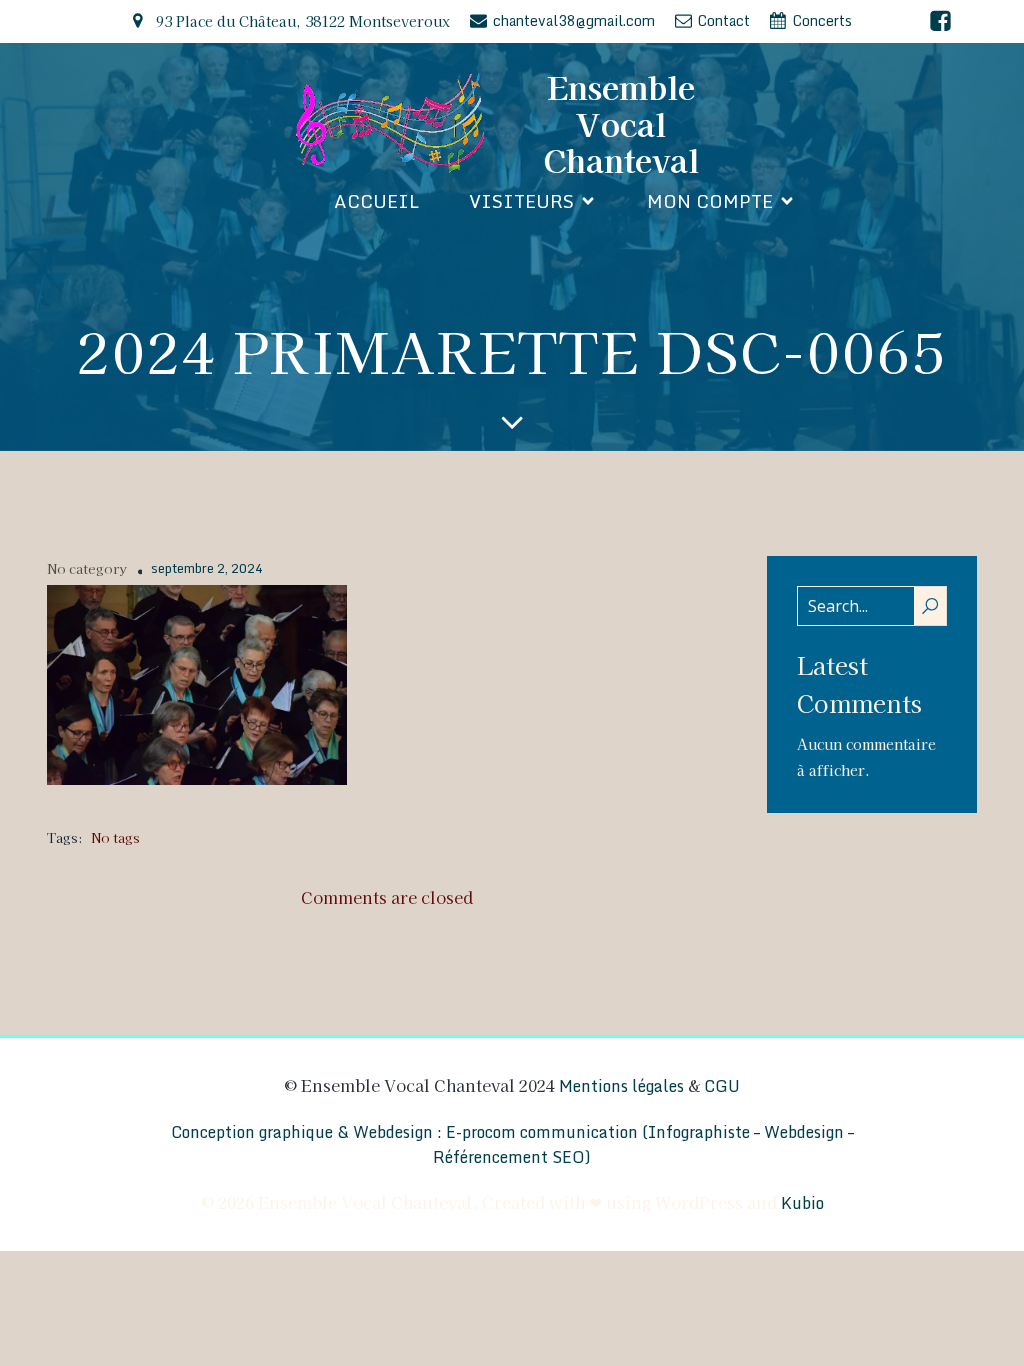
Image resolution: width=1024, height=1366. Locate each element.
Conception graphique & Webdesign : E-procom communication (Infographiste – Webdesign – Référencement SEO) (512, 1145)
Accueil (376, 201)
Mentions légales (621, 1086)
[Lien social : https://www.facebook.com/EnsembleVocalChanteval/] (940, 21)
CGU (722, 1086)
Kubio (802, 1203)
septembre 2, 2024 (207, 569)
